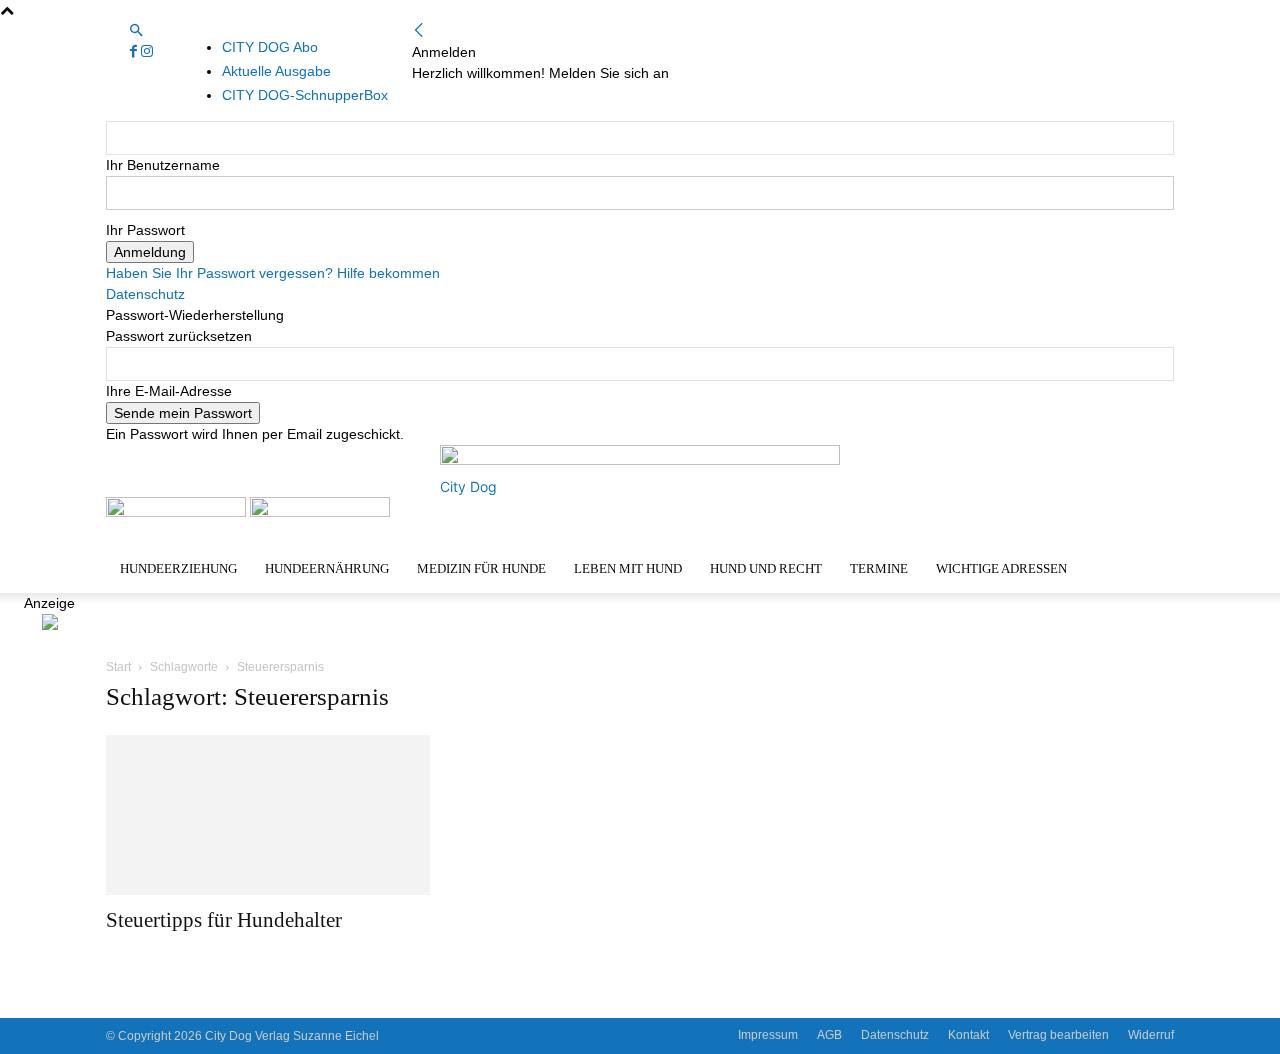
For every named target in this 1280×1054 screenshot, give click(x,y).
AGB (829, 1035)
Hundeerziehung (178, 568)
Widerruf (1151, 1035)
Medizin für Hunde (481, 568)
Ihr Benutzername (163, 165)
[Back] (419, 31)
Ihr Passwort (145, 230)
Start (118, 667)
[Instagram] (147, 52)
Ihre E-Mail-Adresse (169, 391)
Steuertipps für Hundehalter (224, 920)
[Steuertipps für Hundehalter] (268, 815)
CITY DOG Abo (270, 47)
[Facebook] (135, 52)
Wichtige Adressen (1001, 568)
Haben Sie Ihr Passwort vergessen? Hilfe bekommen (273, 273)
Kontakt (968, 1035)
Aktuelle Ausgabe (276, 71)
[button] (136, 31)
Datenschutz (145, 294)
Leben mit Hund (628, 568)
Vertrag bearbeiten (1058, 1035)
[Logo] (178, 512)
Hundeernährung (327, 568)
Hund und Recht (766, 568)
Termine (879, 568)
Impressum (768, 1035)
